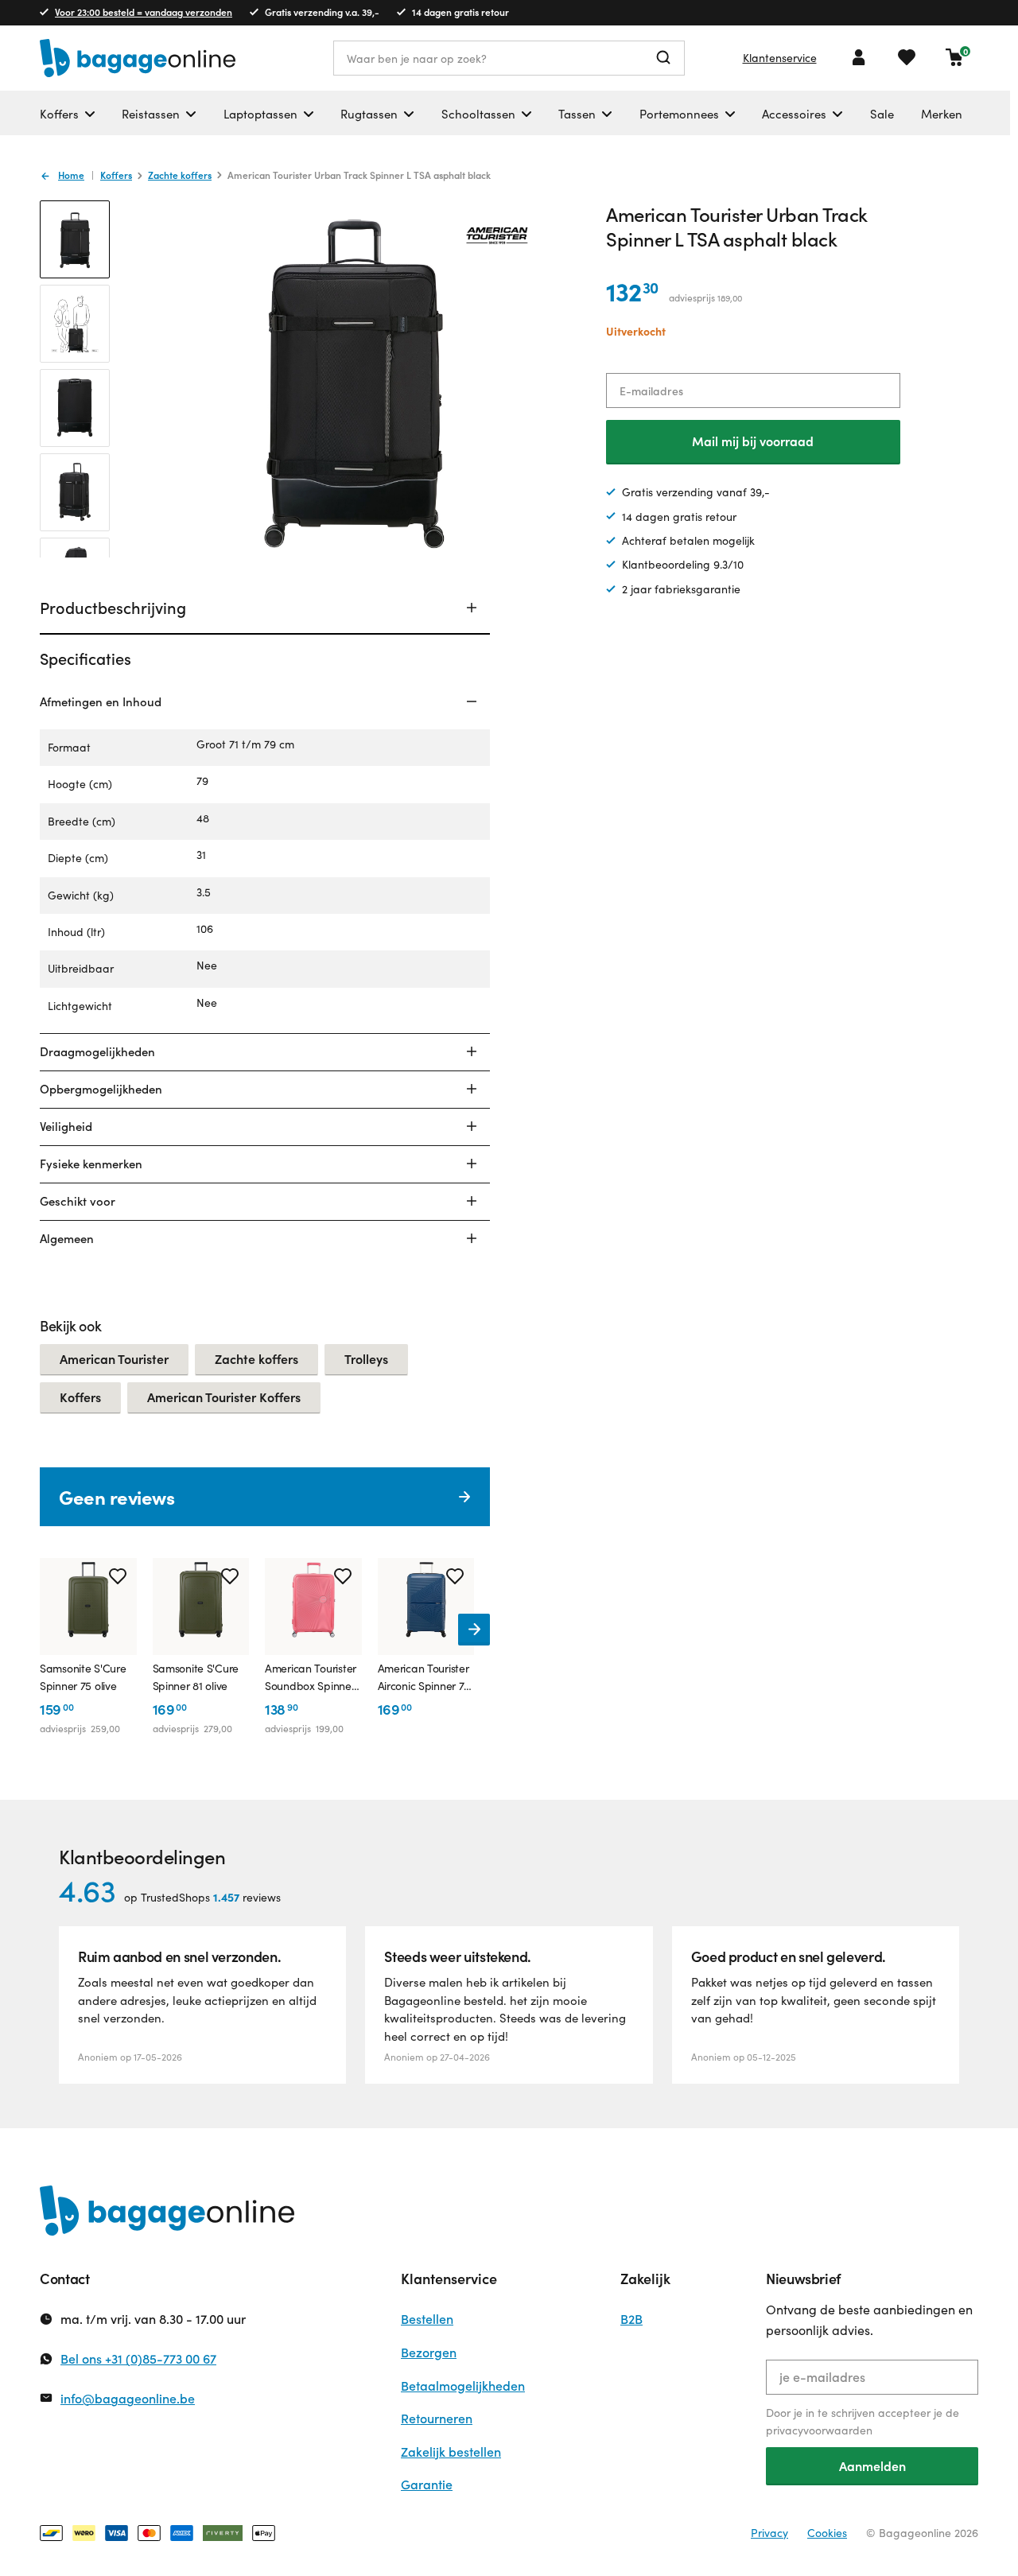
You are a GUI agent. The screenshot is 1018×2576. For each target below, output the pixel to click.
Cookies (827, 2533)
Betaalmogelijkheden (463, 2386)
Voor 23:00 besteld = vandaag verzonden (144, 12)
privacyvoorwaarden (819, 2430)
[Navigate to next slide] (474, 1630)
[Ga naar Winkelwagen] (954, 57)
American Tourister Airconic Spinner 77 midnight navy (424, 1678)
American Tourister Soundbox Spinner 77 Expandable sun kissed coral (312, 1678)
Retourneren (437, 2418)
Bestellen (427, 2319)
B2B (631, 2319)
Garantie (427, 2484)
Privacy (769, 2533)
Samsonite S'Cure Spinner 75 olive (83, 1677)
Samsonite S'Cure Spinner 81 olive (196, 1677)
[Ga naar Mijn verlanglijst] (907, 57)
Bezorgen (429, 2352)
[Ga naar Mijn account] (859, 57)
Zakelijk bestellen (451, 2452)
